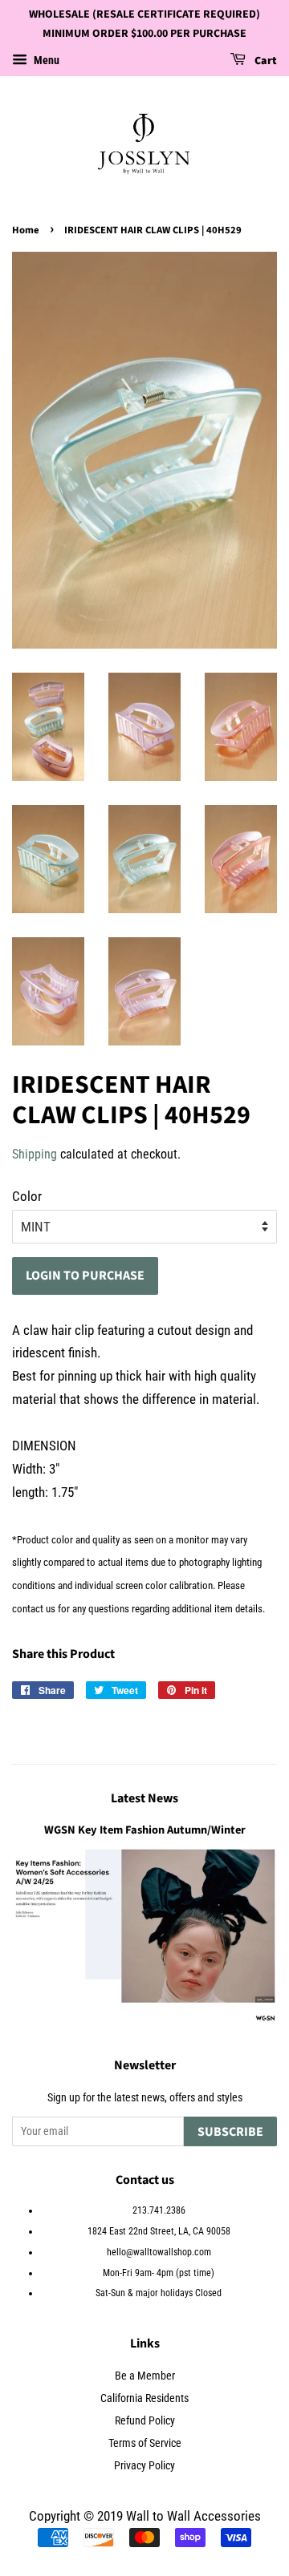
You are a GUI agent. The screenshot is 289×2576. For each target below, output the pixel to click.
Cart (265, 61)
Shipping (35, 1154)
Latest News (144, 1798)
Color (27, 1196)
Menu (45, 60)
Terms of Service (145, 2443)
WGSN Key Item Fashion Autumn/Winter (145, 1830)
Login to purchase (85, 1276)
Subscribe (230, 2132)
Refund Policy (145, 2421)
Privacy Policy (144, 2466)
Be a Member (145, 2376)
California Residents (144, 2398)
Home (26, 230)
